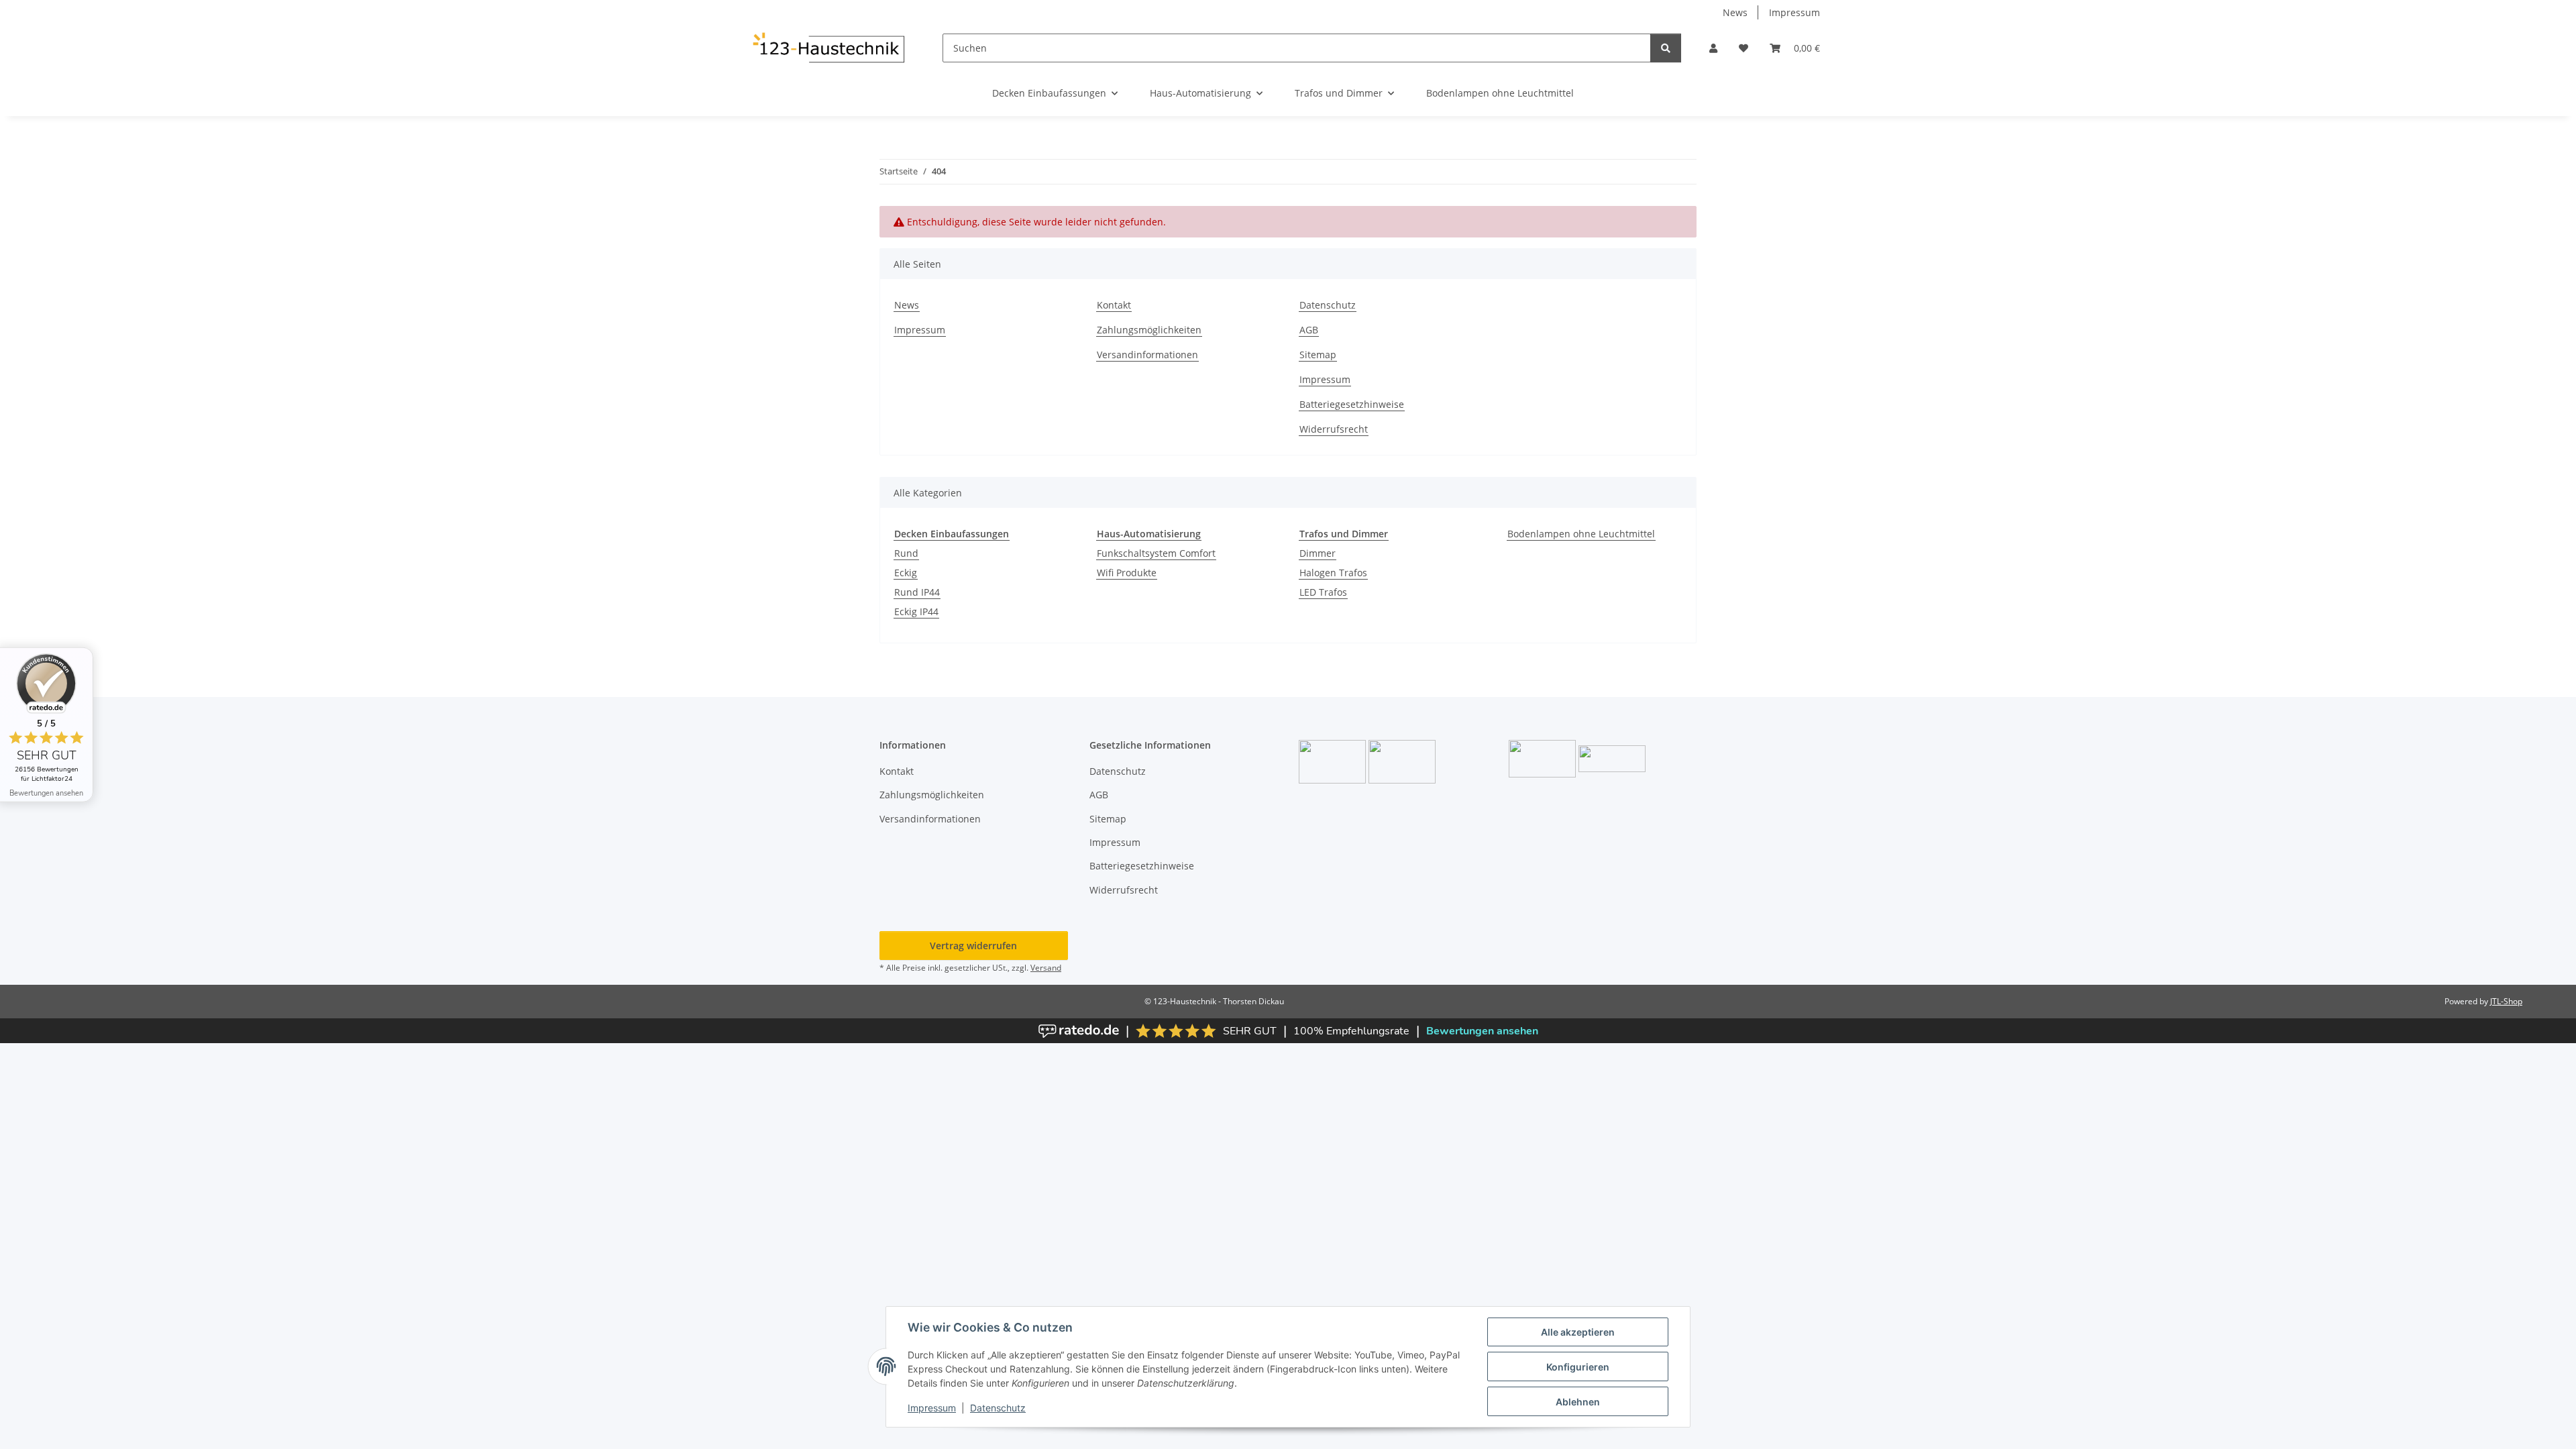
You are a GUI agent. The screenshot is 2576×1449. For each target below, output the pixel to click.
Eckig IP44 (916, 611)
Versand (1046, 968)
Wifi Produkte (1127, 573)
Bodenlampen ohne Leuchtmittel (1581, 534)
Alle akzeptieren (1578, 1332)
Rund (906, 553)
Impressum (932, 1408)
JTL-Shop (2506, 1001)
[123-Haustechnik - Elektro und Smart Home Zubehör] (828, 48)
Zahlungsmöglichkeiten (1149, 330)
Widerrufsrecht (1334, 429)
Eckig (906, 573)
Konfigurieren (1578, 1367)
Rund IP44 (917, 592)
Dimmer (1318, 553)
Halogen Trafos (1333, 573)
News (1735, 12)
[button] (1713, 48)
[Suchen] (1666, 48)
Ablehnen (1578, 1402)
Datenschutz (998, 1408)
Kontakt (1114, 305)
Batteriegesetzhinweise (1352, 404)
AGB (1309, 330)
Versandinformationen (1147, 355)
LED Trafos (1323, 592)
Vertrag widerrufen (973, 946)
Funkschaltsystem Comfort (1156, 553)
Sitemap (1318, 355)
